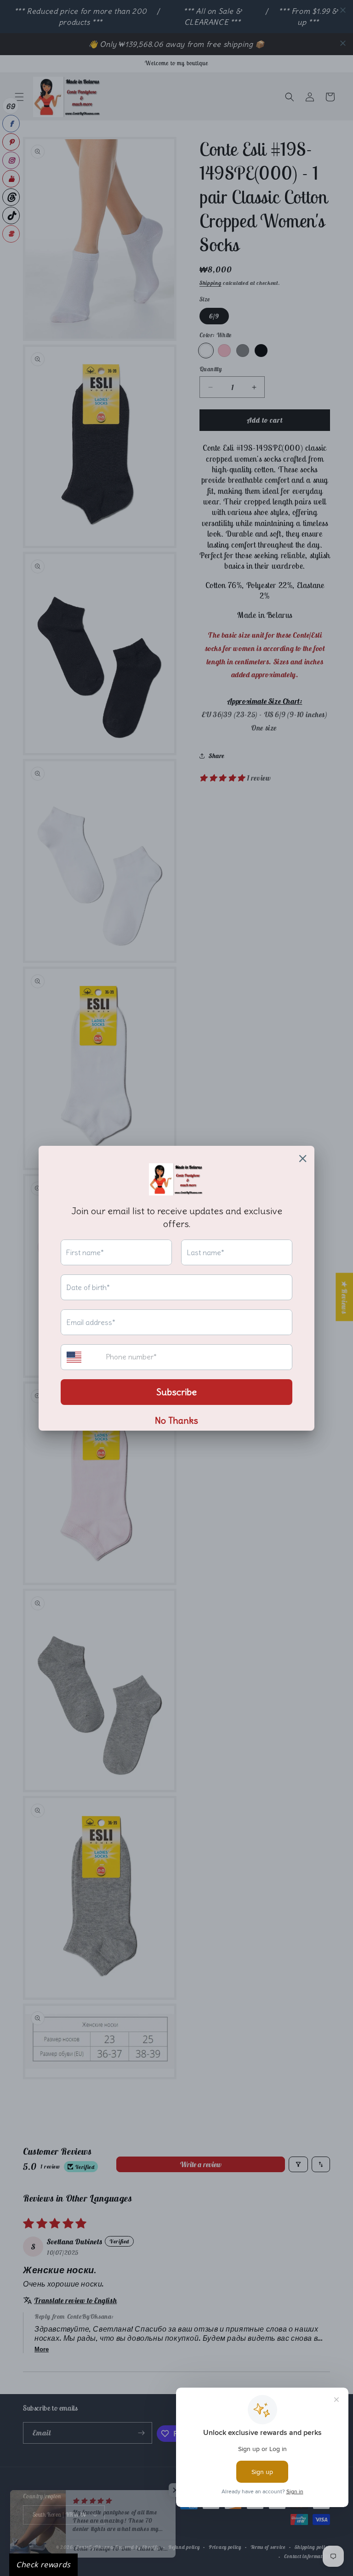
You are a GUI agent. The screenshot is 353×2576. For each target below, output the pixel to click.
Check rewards (43, 2565)
